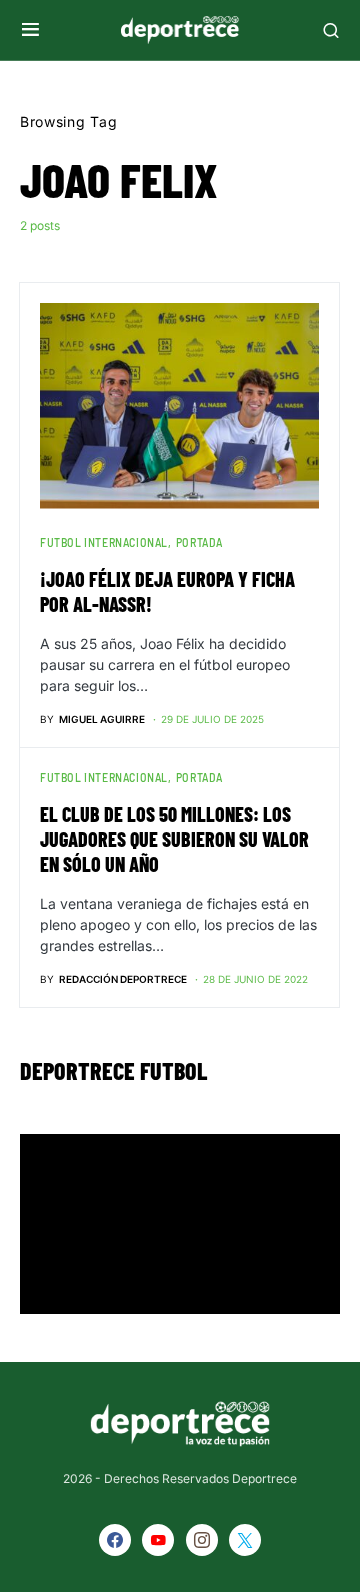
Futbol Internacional (104, 542)
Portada (199, 542)
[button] (30, 30)
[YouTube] (158, 1540)
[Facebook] (115, 1540)
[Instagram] (202, 1540)
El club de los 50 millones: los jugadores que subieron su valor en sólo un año (174, 839)
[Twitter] (245, 1540)
